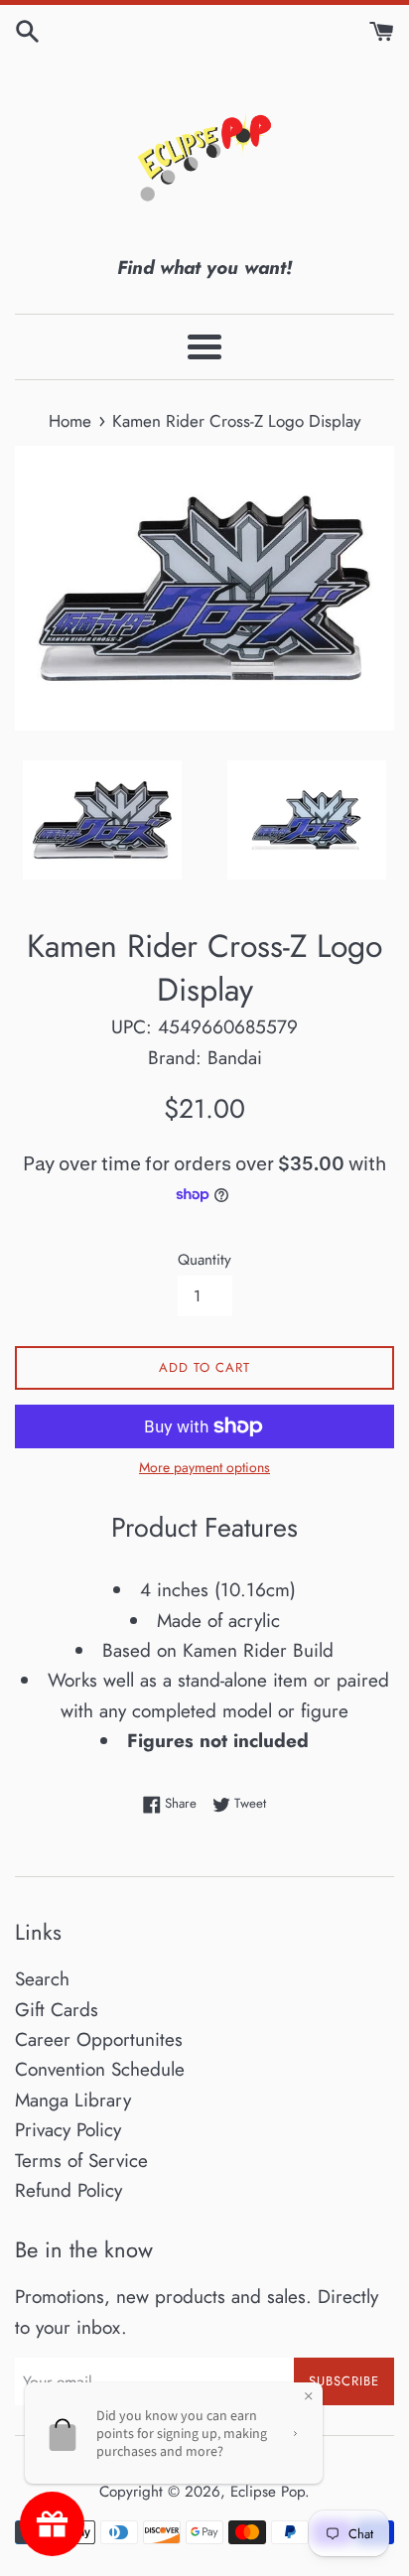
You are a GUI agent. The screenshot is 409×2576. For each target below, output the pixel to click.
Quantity (204, 1260)
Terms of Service (81, 2161)
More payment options (204, 1467)
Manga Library (73, 2100)
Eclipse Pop (268, 2492)
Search (42, 1979)
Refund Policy (68, 2190)
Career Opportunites (99, 2039)
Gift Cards (57, 2010)
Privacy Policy (68, 2130)
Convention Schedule (100, 2069)
